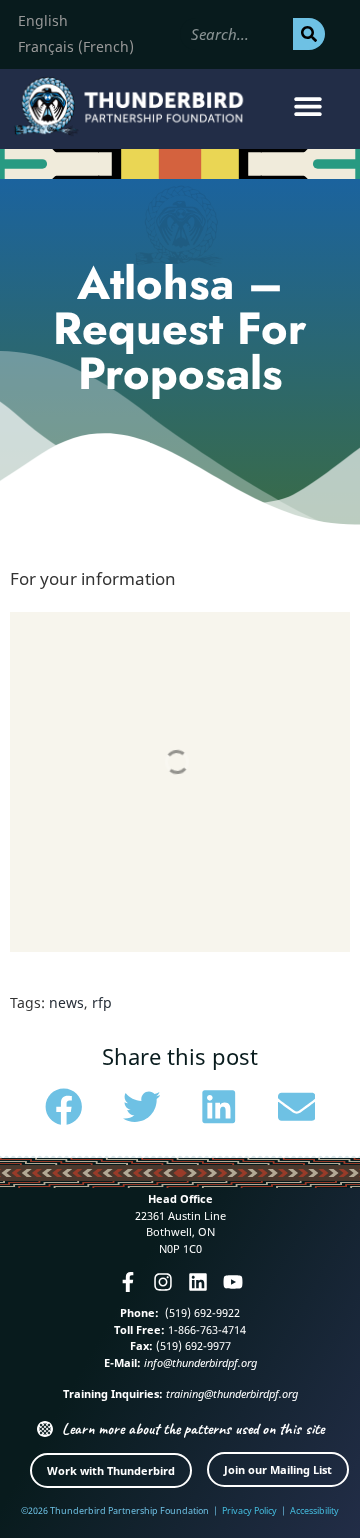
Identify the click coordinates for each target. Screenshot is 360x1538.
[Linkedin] (198, 1282)
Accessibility (314, 1510)
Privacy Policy (249, 1510)
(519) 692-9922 (201, 1312)
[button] (307, 106)
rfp (102, 1002)
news (66, 1002)
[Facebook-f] (128, 1282)
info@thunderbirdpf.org (200, 1362)
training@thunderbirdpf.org (232, 1393)
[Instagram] (163, 1282)
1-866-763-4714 (205, 1329)
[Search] (309, 34)
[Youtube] (233, 1282)
